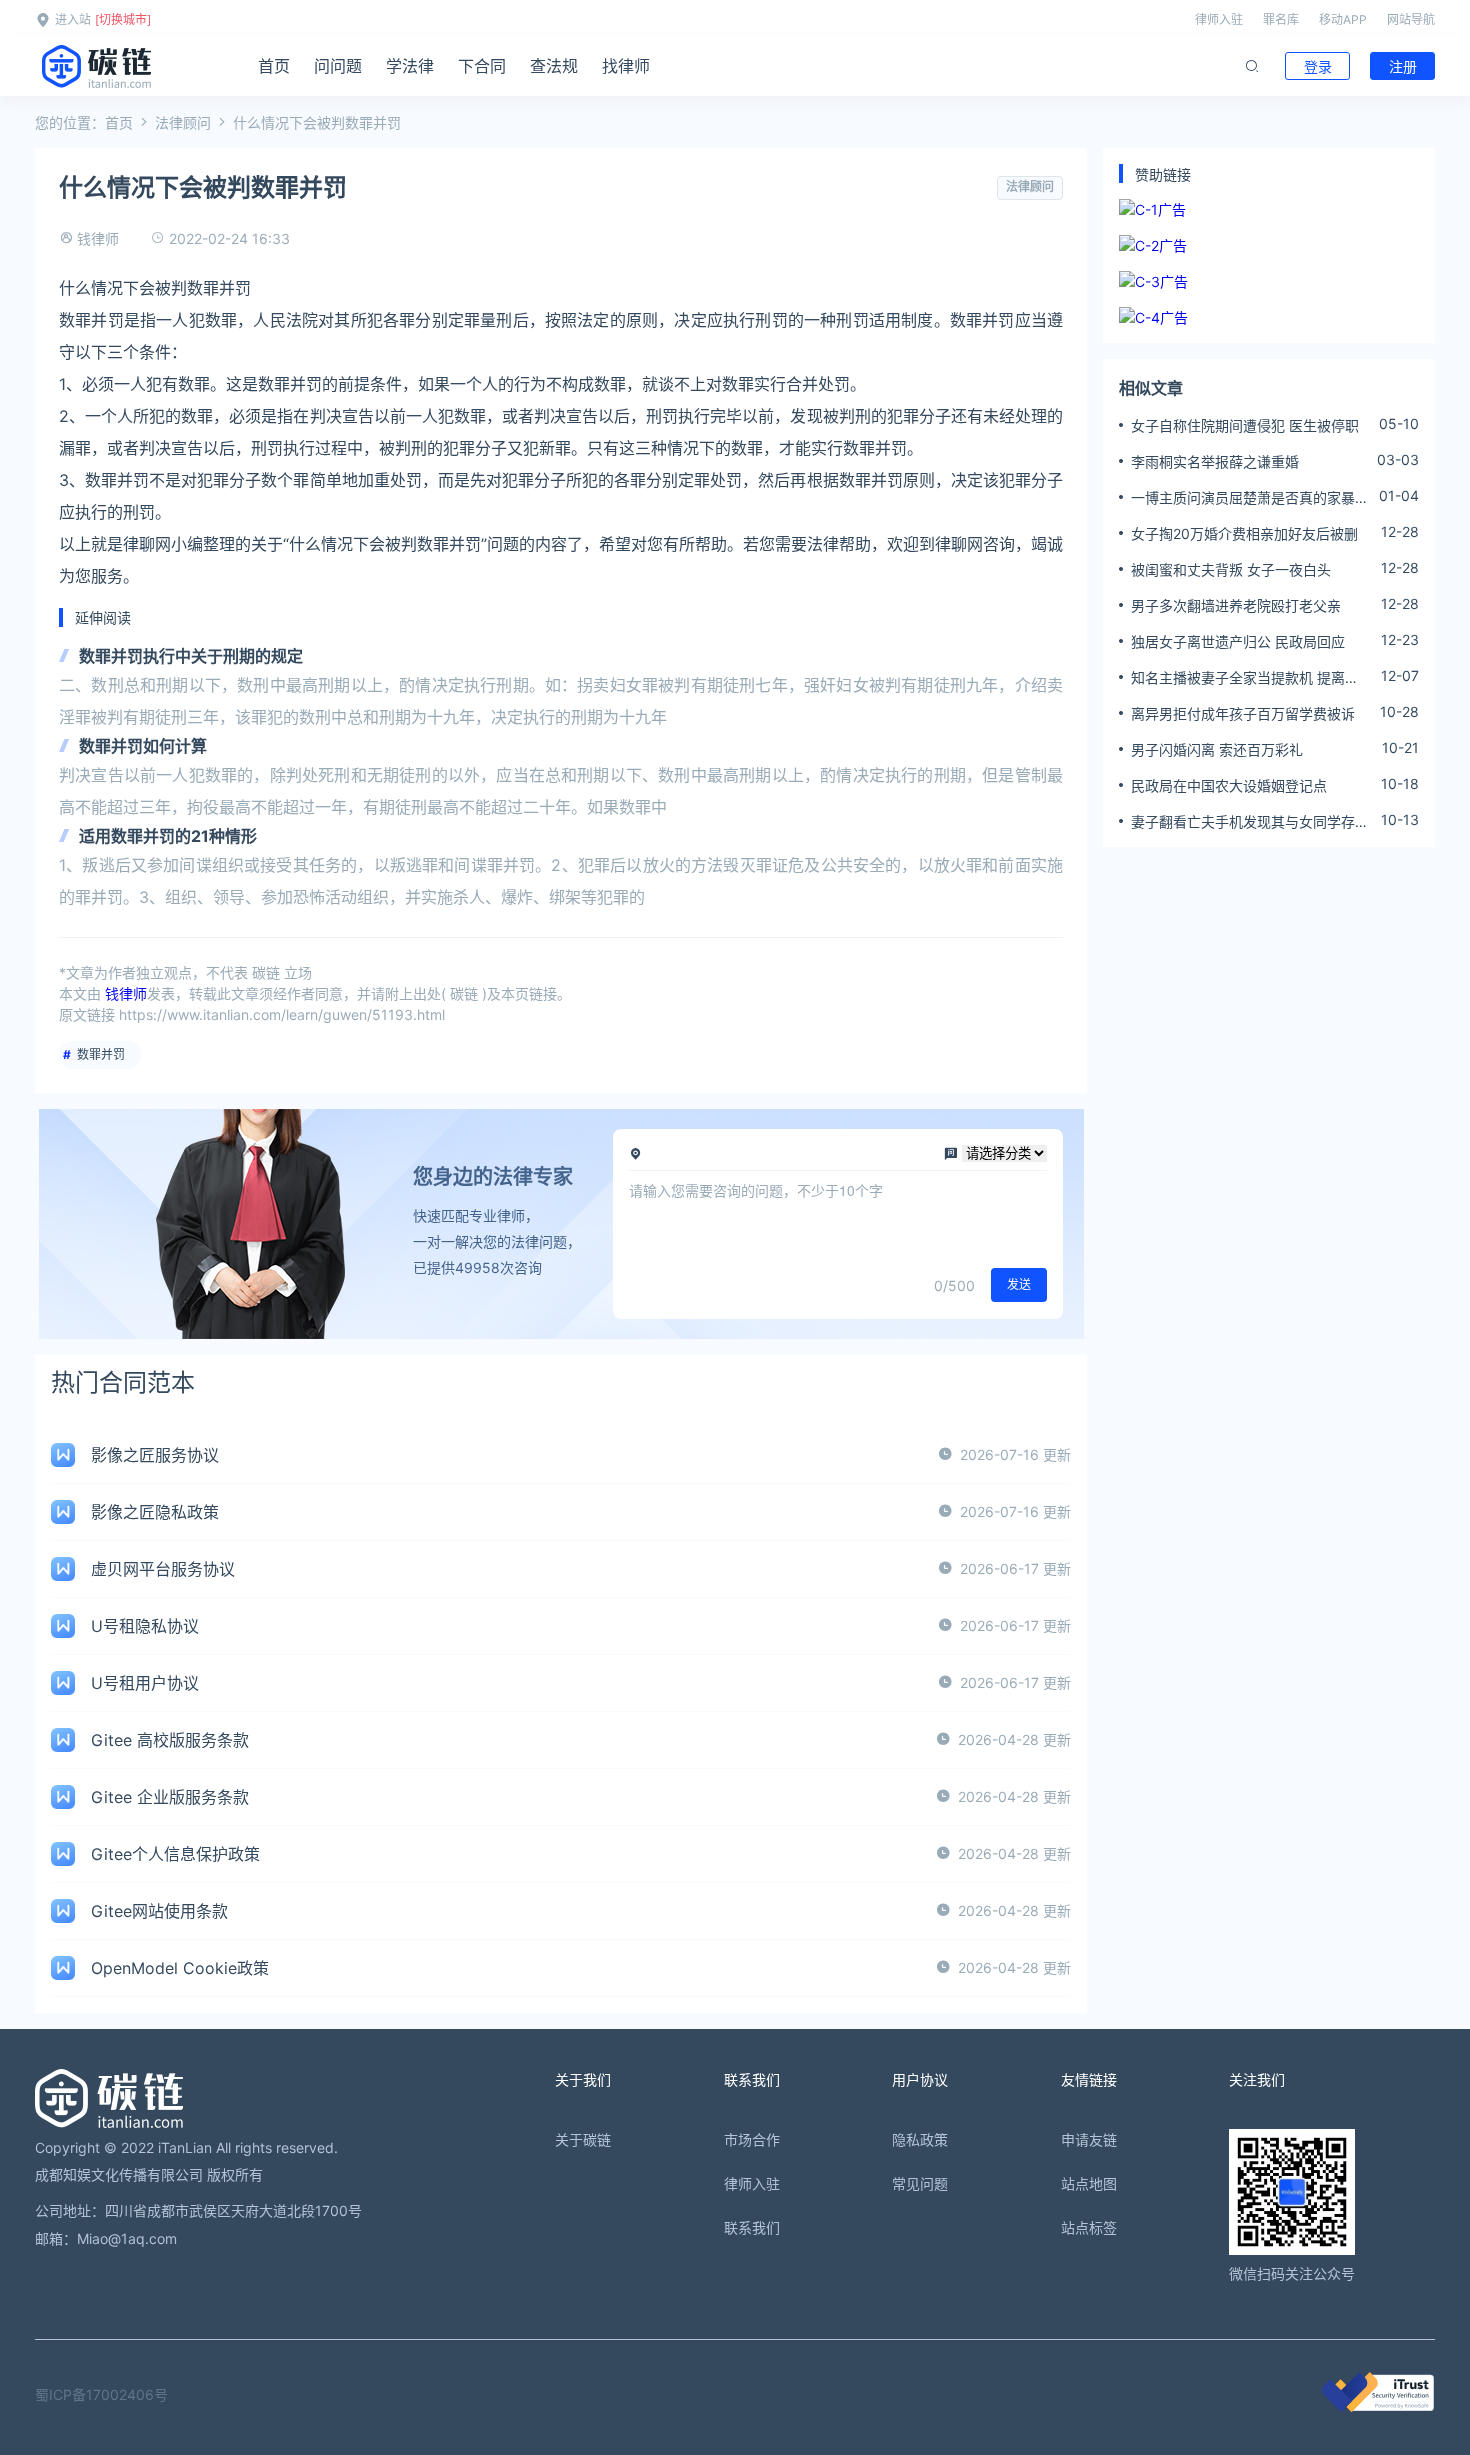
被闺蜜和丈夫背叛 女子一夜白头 (1231, 569)
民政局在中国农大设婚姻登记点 (1229, 785)
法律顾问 (183, 122)
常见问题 (920, 2183)
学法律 (410, 66)
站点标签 (1089, 2227)
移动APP (1343, 19)
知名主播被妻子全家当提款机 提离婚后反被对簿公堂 (1245, 678)
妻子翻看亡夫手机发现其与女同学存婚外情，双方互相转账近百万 (1250, 822)
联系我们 (752, 2227)
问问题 (338, 66)
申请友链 (1089, 2139)
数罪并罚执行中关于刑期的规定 (191, 656)
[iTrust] (1378, 2406)
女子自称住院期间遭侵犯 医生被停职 (1245, 425)
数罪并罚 (101, 1054)
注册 (1403, 66)
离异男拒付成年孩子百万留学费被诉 (1243, 713)
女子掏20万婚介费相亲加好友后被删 (1244, 533)
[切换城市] (123, 19)
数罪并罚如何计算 (143, 746)
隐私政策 (920, 2139)
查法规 (554, 66)
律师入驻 (1219, 19)
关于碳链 (583, 2139)
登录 (1318, 66)
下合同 (482, 66)
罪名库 (1281, 19)
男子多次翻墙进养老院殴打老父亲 (1236, 605)
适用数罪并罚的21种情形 (168, 836)
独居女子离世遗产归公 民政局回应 (1238, 641)
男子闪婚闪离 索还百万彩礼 (1217, 749)
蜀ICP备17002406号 (101, 2394)
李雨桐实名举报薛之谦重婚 (1215, 461)
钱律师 (98, 238)
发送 (1019, 1284)
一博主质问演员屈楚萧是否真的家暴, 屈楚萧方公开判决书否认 (1245, 498)
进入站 (73, 19)
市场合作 (752, 2139)
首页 (274, 66)
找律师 (626, 66)
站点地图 (1089, 2183)
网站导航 (1411, 19)
